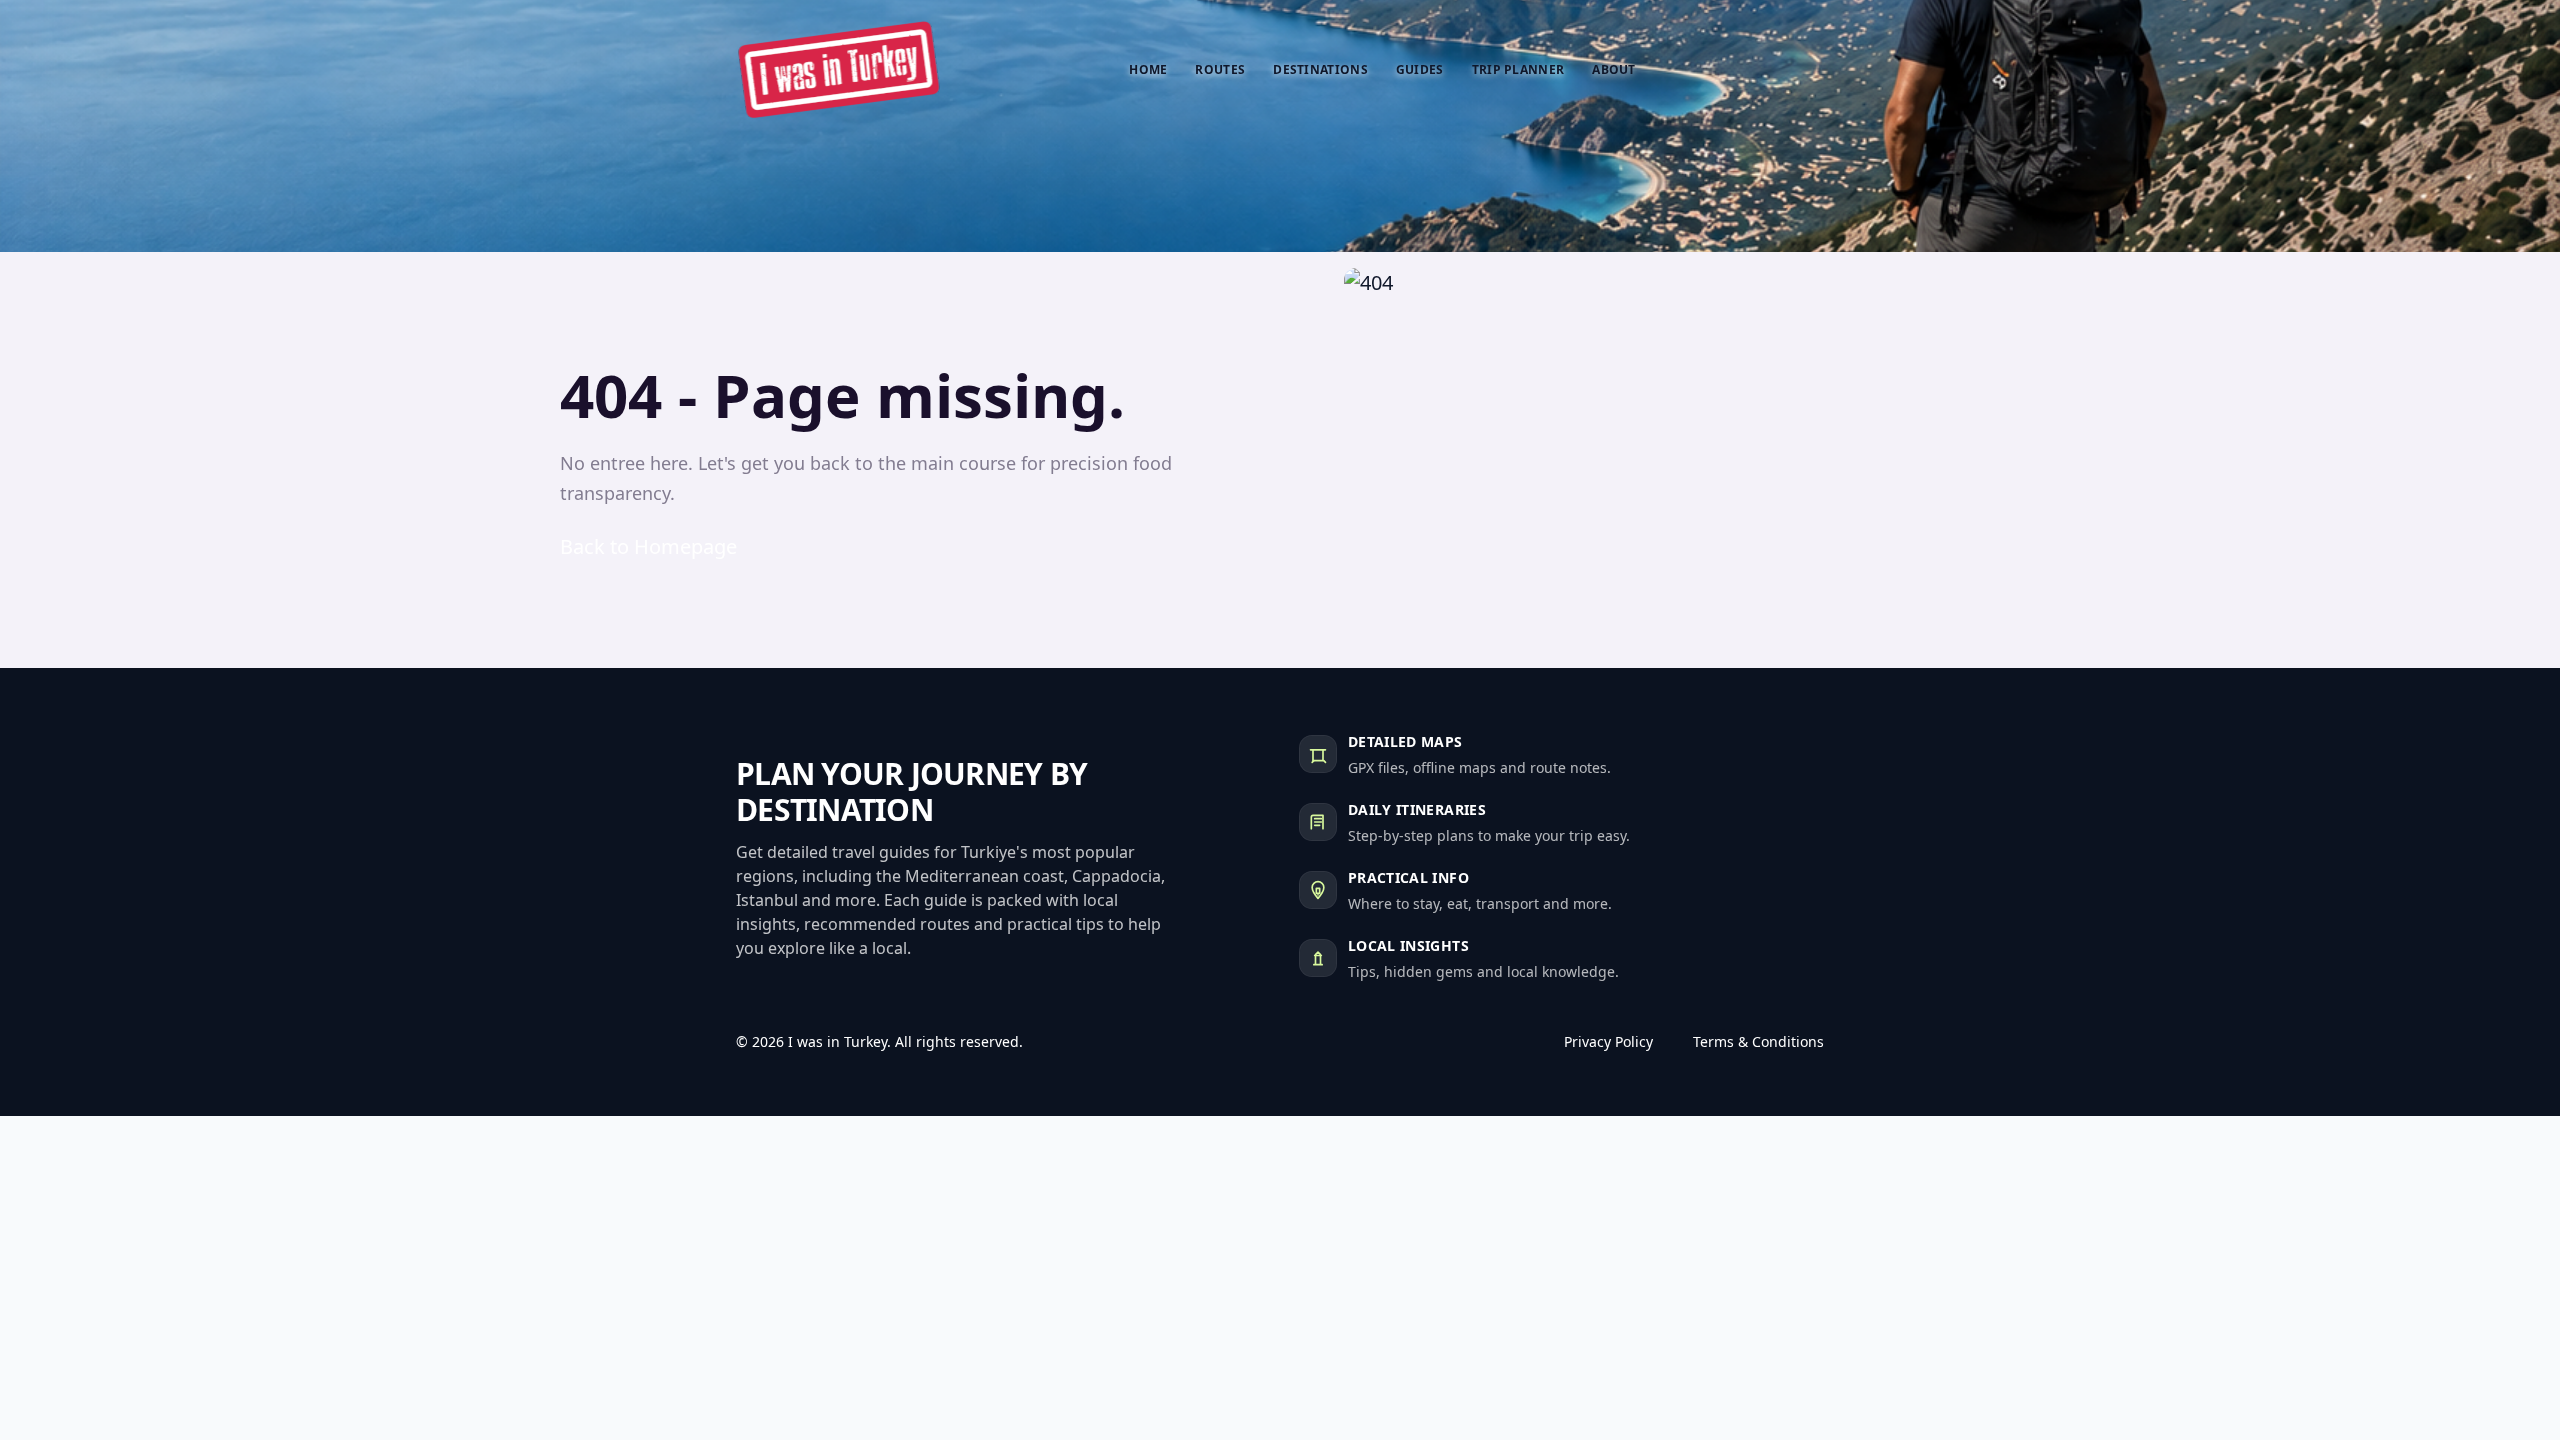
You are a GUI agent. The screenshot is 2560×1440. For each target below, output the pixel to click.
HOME (1148, 70)
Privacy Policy (1608, 1041)
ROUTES (1220, 70)
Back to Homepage (648, 546)
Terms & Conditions (1758, 1041)
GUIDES (1420, 70)
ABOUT (1614, 70)
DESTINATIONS (1320, 70)
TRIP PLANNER (1518, 70)
